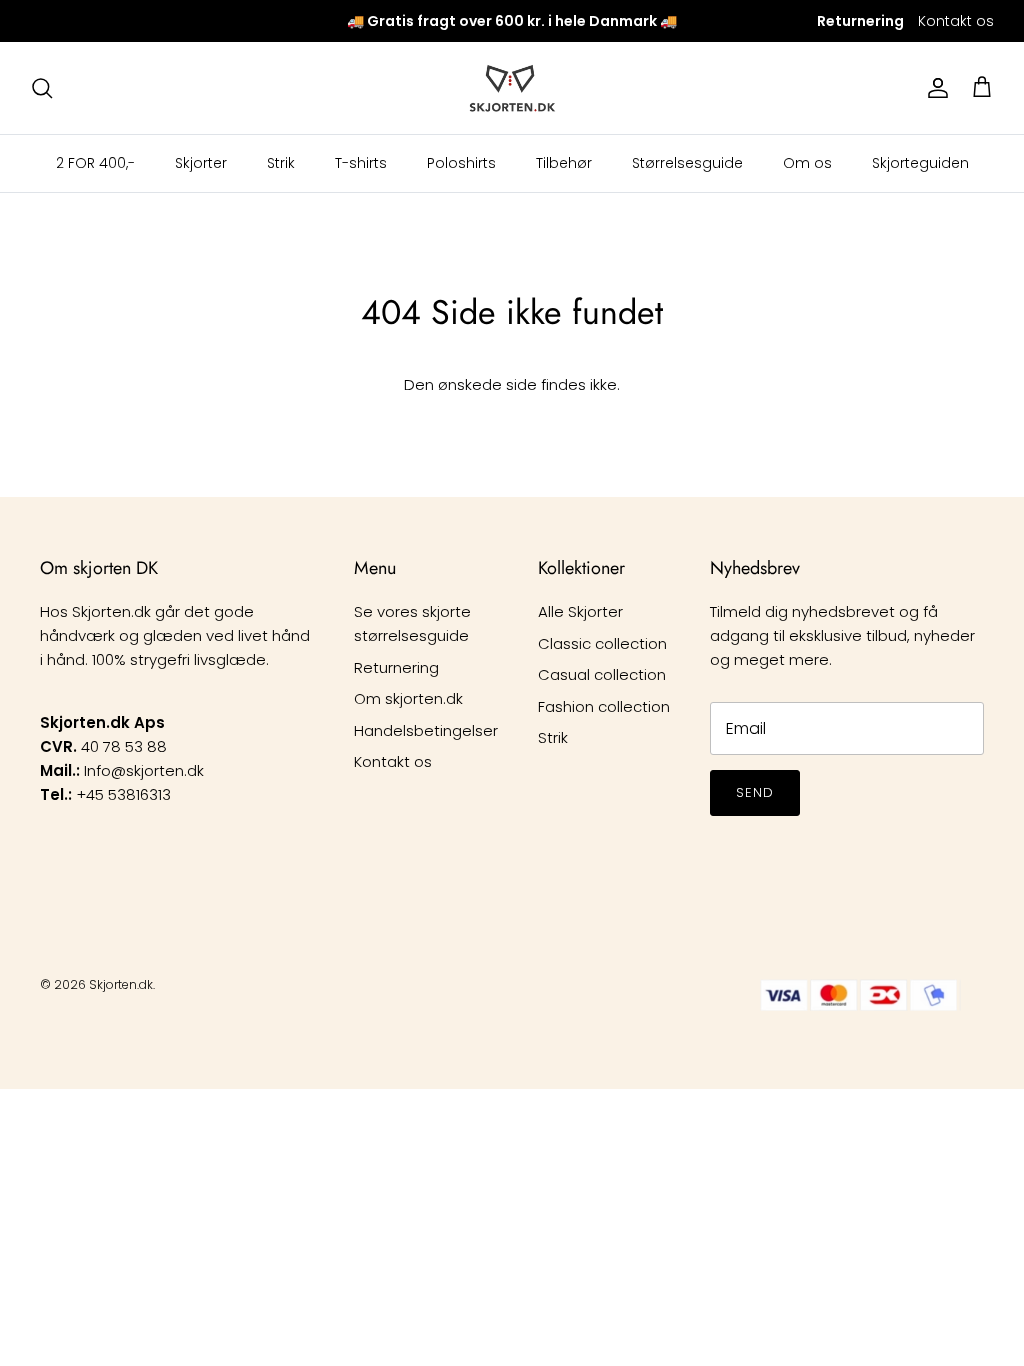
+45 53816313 (123, 794)
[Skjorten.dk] (512, 88)
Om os (807, 163)
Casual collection (602, 674)
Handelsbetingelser (426, 730)
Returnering (396, 667)
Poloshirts (461, 163)
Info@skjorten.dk (144, 770)
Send (755, 792)
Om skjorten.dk (408, 698)
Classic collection (602, 643)
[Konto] (934, 88)
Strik (281, 163)
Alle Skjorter (580, 611)
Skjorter (201, 163)
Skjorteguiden (920, 163)
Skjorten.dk (121, 984)
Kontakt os (956, 21)
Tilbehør (564, 163)
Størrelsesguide (687, 163)
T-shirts (361, 163)
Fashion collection (604, 706)
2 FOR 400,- (95, 163)
